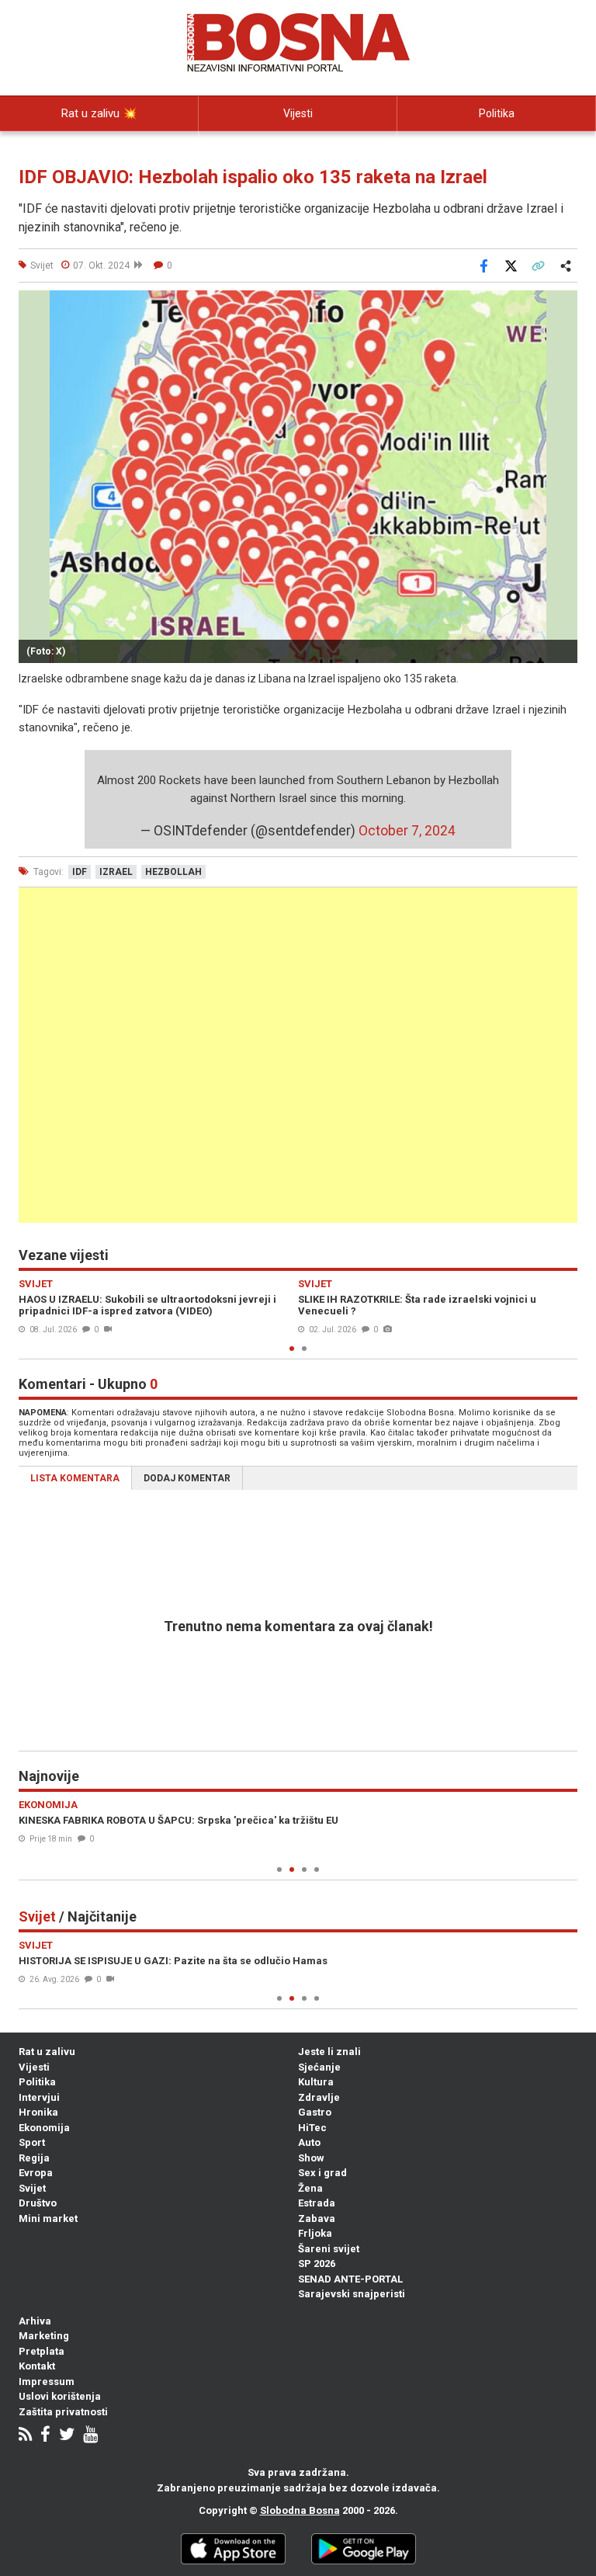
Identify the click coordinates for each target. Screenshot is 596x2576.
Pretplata (42, 2351)
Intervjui (39, 2097)
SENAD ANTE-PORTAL (350, 2279)
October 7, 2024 (407, 831)
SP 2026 (317, 2264)
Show (311, 2158)
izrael (116, 872)
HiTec (312, 2128)
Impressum (47, 2382)
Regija (34, 2158)
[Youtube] (90, 2436)
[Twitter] (67, 2436)
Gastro (315, 2112)
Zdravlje (319, 2097)
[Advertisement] (298, 1055)
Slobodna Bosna (300, 2510)
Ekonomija (44, 2128)
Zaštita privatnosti (63, 2412)
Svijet (32, 2188)
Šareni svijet (329, 2249)
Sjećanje (319, 2067)
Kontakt (37, 2366)
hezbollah (173, 872)
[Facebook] (45, 2436)
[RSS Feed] (25, 2436)
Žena (310, 2188)
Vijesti (298, 113)
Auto (309, 2142)
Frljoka (315, 2233)
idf (80, 872)
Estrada (317, 2203)
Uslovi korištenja (60, 2396)
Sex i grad (322, 2173)
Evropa (36, 2173)
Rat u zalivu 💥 (99, 113)
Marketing (44, 2336)
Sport (32, 2142)
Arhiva (35, 2321)
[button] (563, 304)
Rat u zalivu (47, 2052)
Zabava (317, 2218)
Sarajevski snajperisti (352, 2294)
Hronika (38, 2112)
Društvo (38, 2203)
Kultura (316, 2082)
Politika (497, 113)
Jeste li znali (329, 2052)
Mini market (48, 2218)
